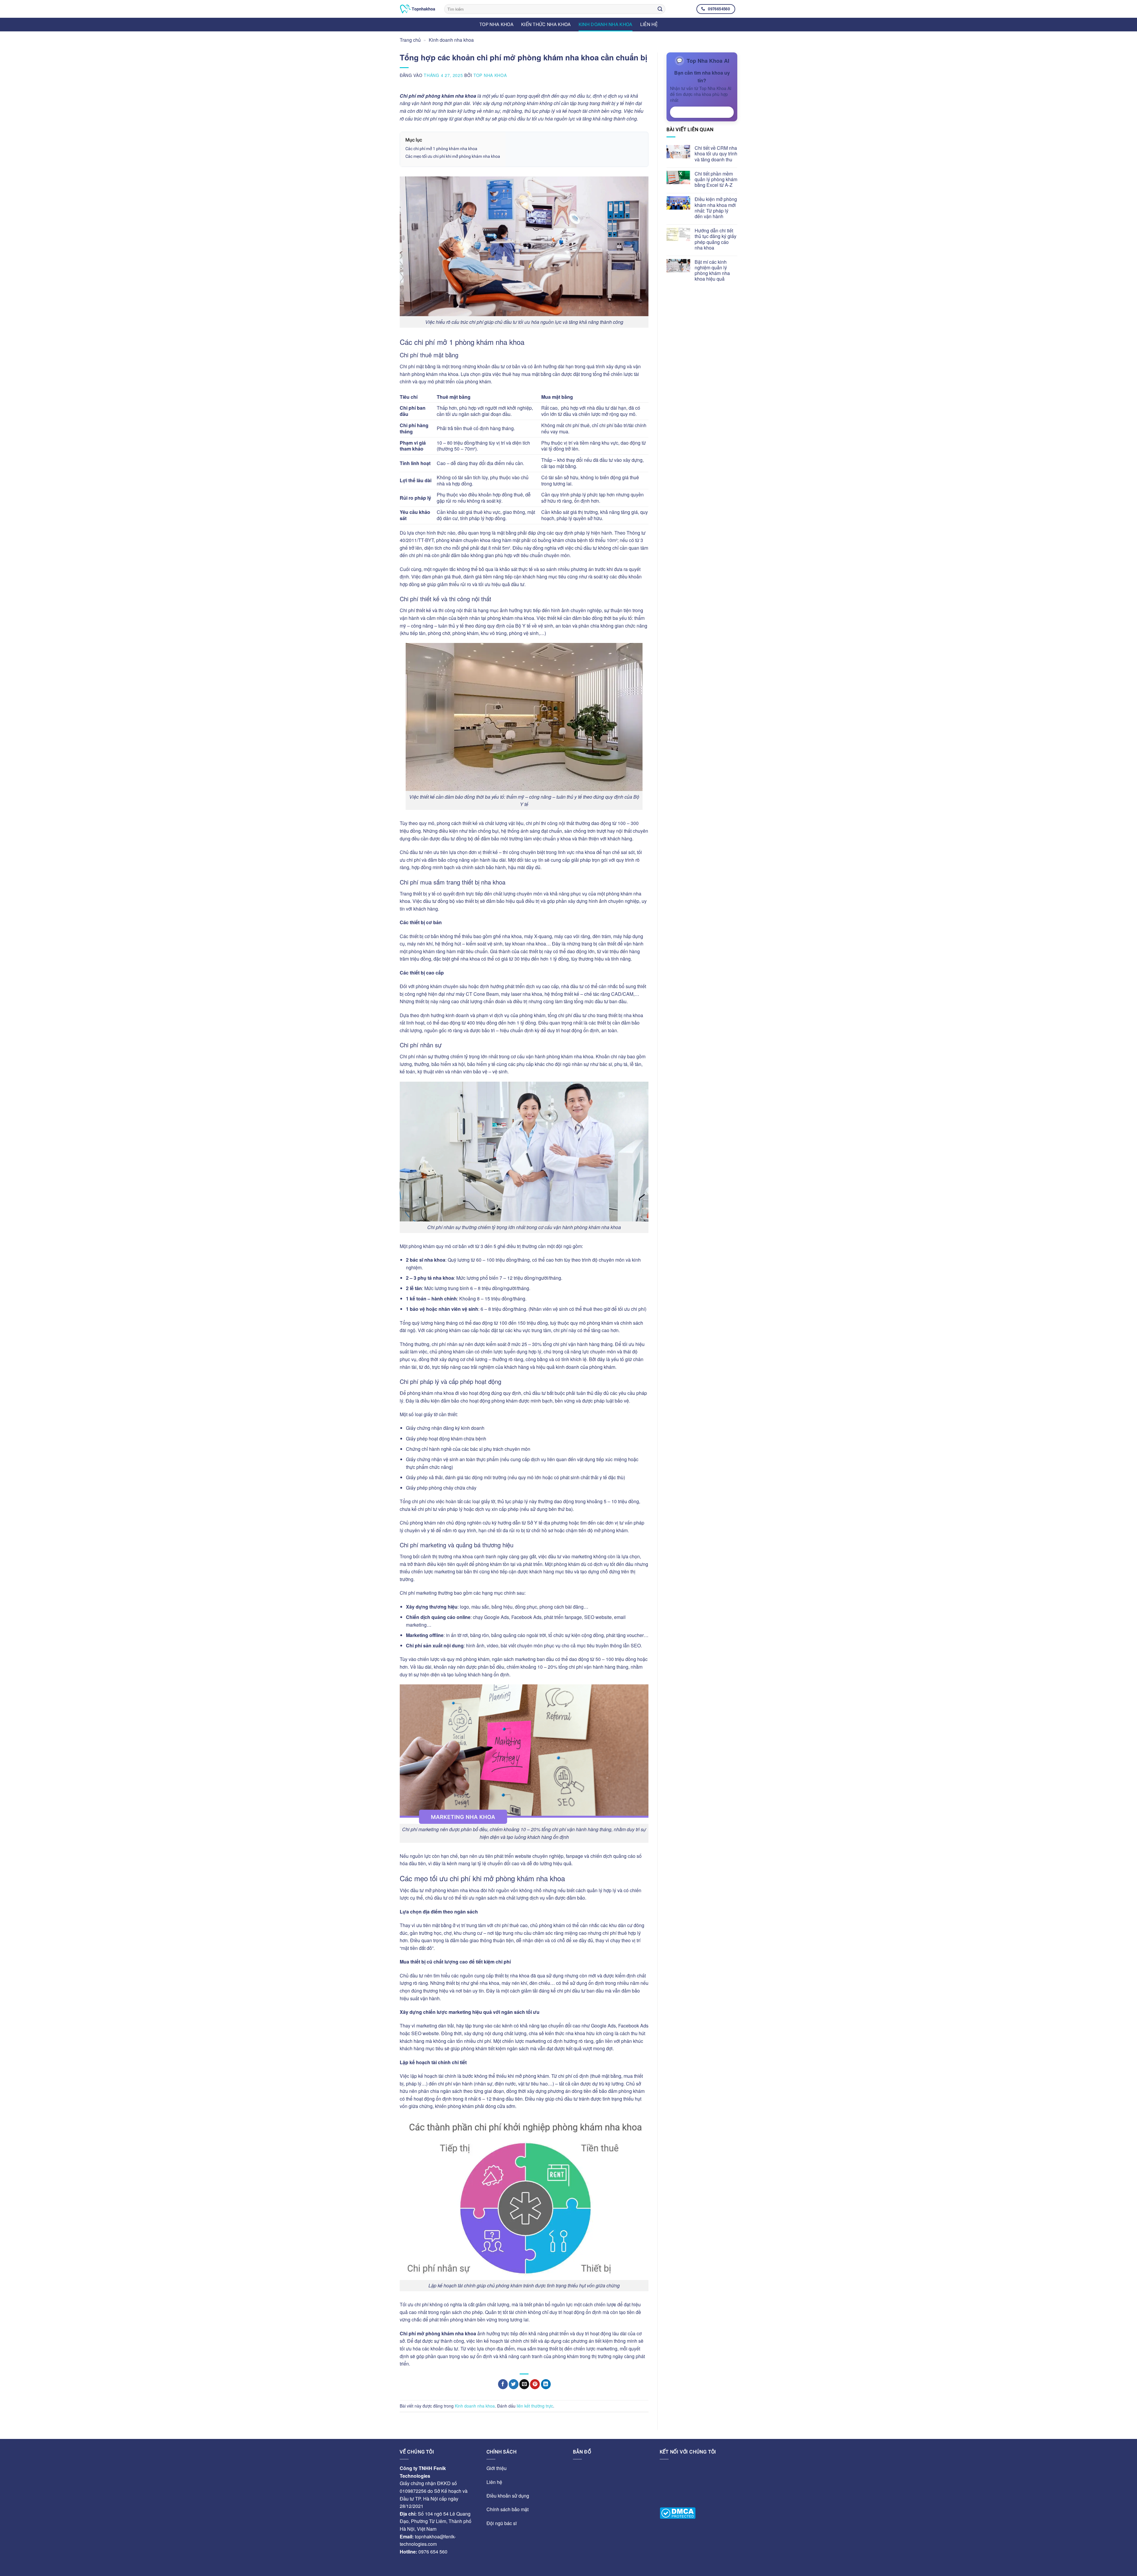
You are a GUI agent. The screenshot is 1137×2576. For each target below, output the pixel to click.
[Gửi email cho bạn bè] (524, 2384)
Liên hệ (649, 24)
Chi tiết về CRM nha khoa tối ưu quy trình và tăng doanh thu (716, 154)
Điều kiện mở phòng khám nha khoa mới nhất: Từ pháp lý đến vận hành (716, 208)
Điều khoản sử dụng (508, 2496)
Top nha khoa (496, 24)
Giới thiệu (497, 2468)
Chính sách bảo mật (508, 2509)
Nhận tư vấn (702, 112)
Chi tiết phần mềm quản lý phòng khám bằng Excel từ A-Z (716, 179)
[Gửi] (660, 9)
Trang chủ (410, 40)
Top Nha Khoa (490, 75)
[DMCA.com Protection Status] (678, 2513)
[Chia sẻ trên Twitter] (514, 2384)
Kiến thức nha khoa (546, 24)
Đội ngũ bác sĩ (502, 2523)
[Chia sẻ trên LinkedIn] (546, 2384)
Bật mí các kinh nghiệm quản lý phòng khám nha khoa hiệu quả (712, 270)
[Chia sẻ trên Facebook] (503, 2384)
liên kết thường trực (535, 2406)
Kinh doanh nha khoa (606, 24)
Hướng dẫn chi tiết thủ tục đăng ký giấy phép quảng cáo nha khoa (716, 239)
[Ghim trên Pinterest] (535, 2384)
